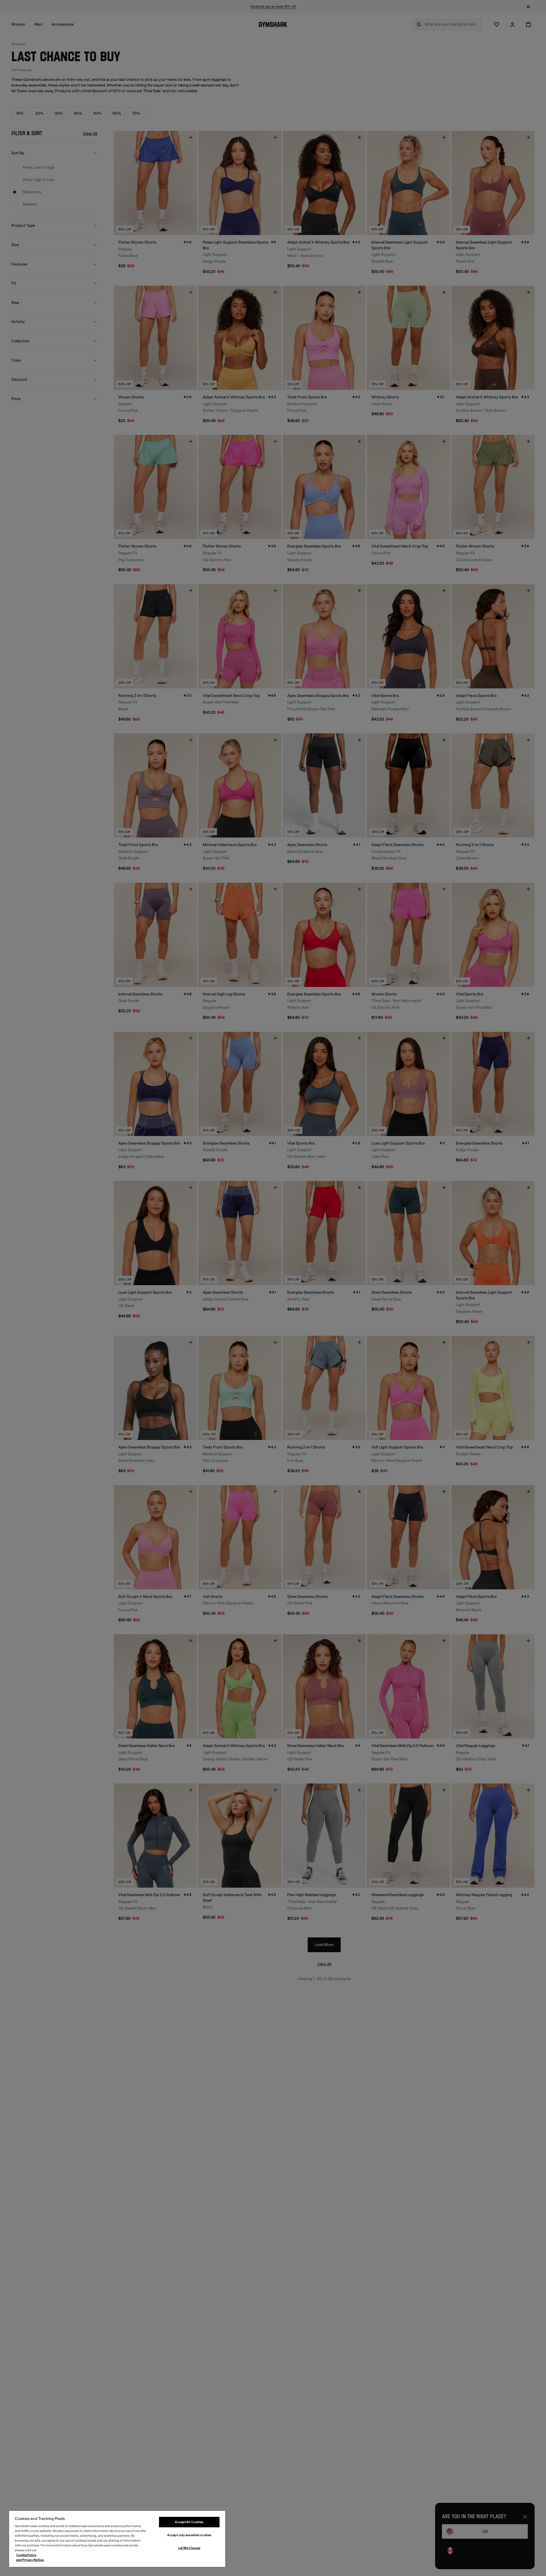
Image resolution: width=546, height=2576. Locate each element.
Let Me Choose (189, 2548)
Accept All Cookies (189, 2522)
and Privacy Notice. (30, 2560)
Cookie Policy (26, 2555)
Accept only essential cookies (189, 2535)
